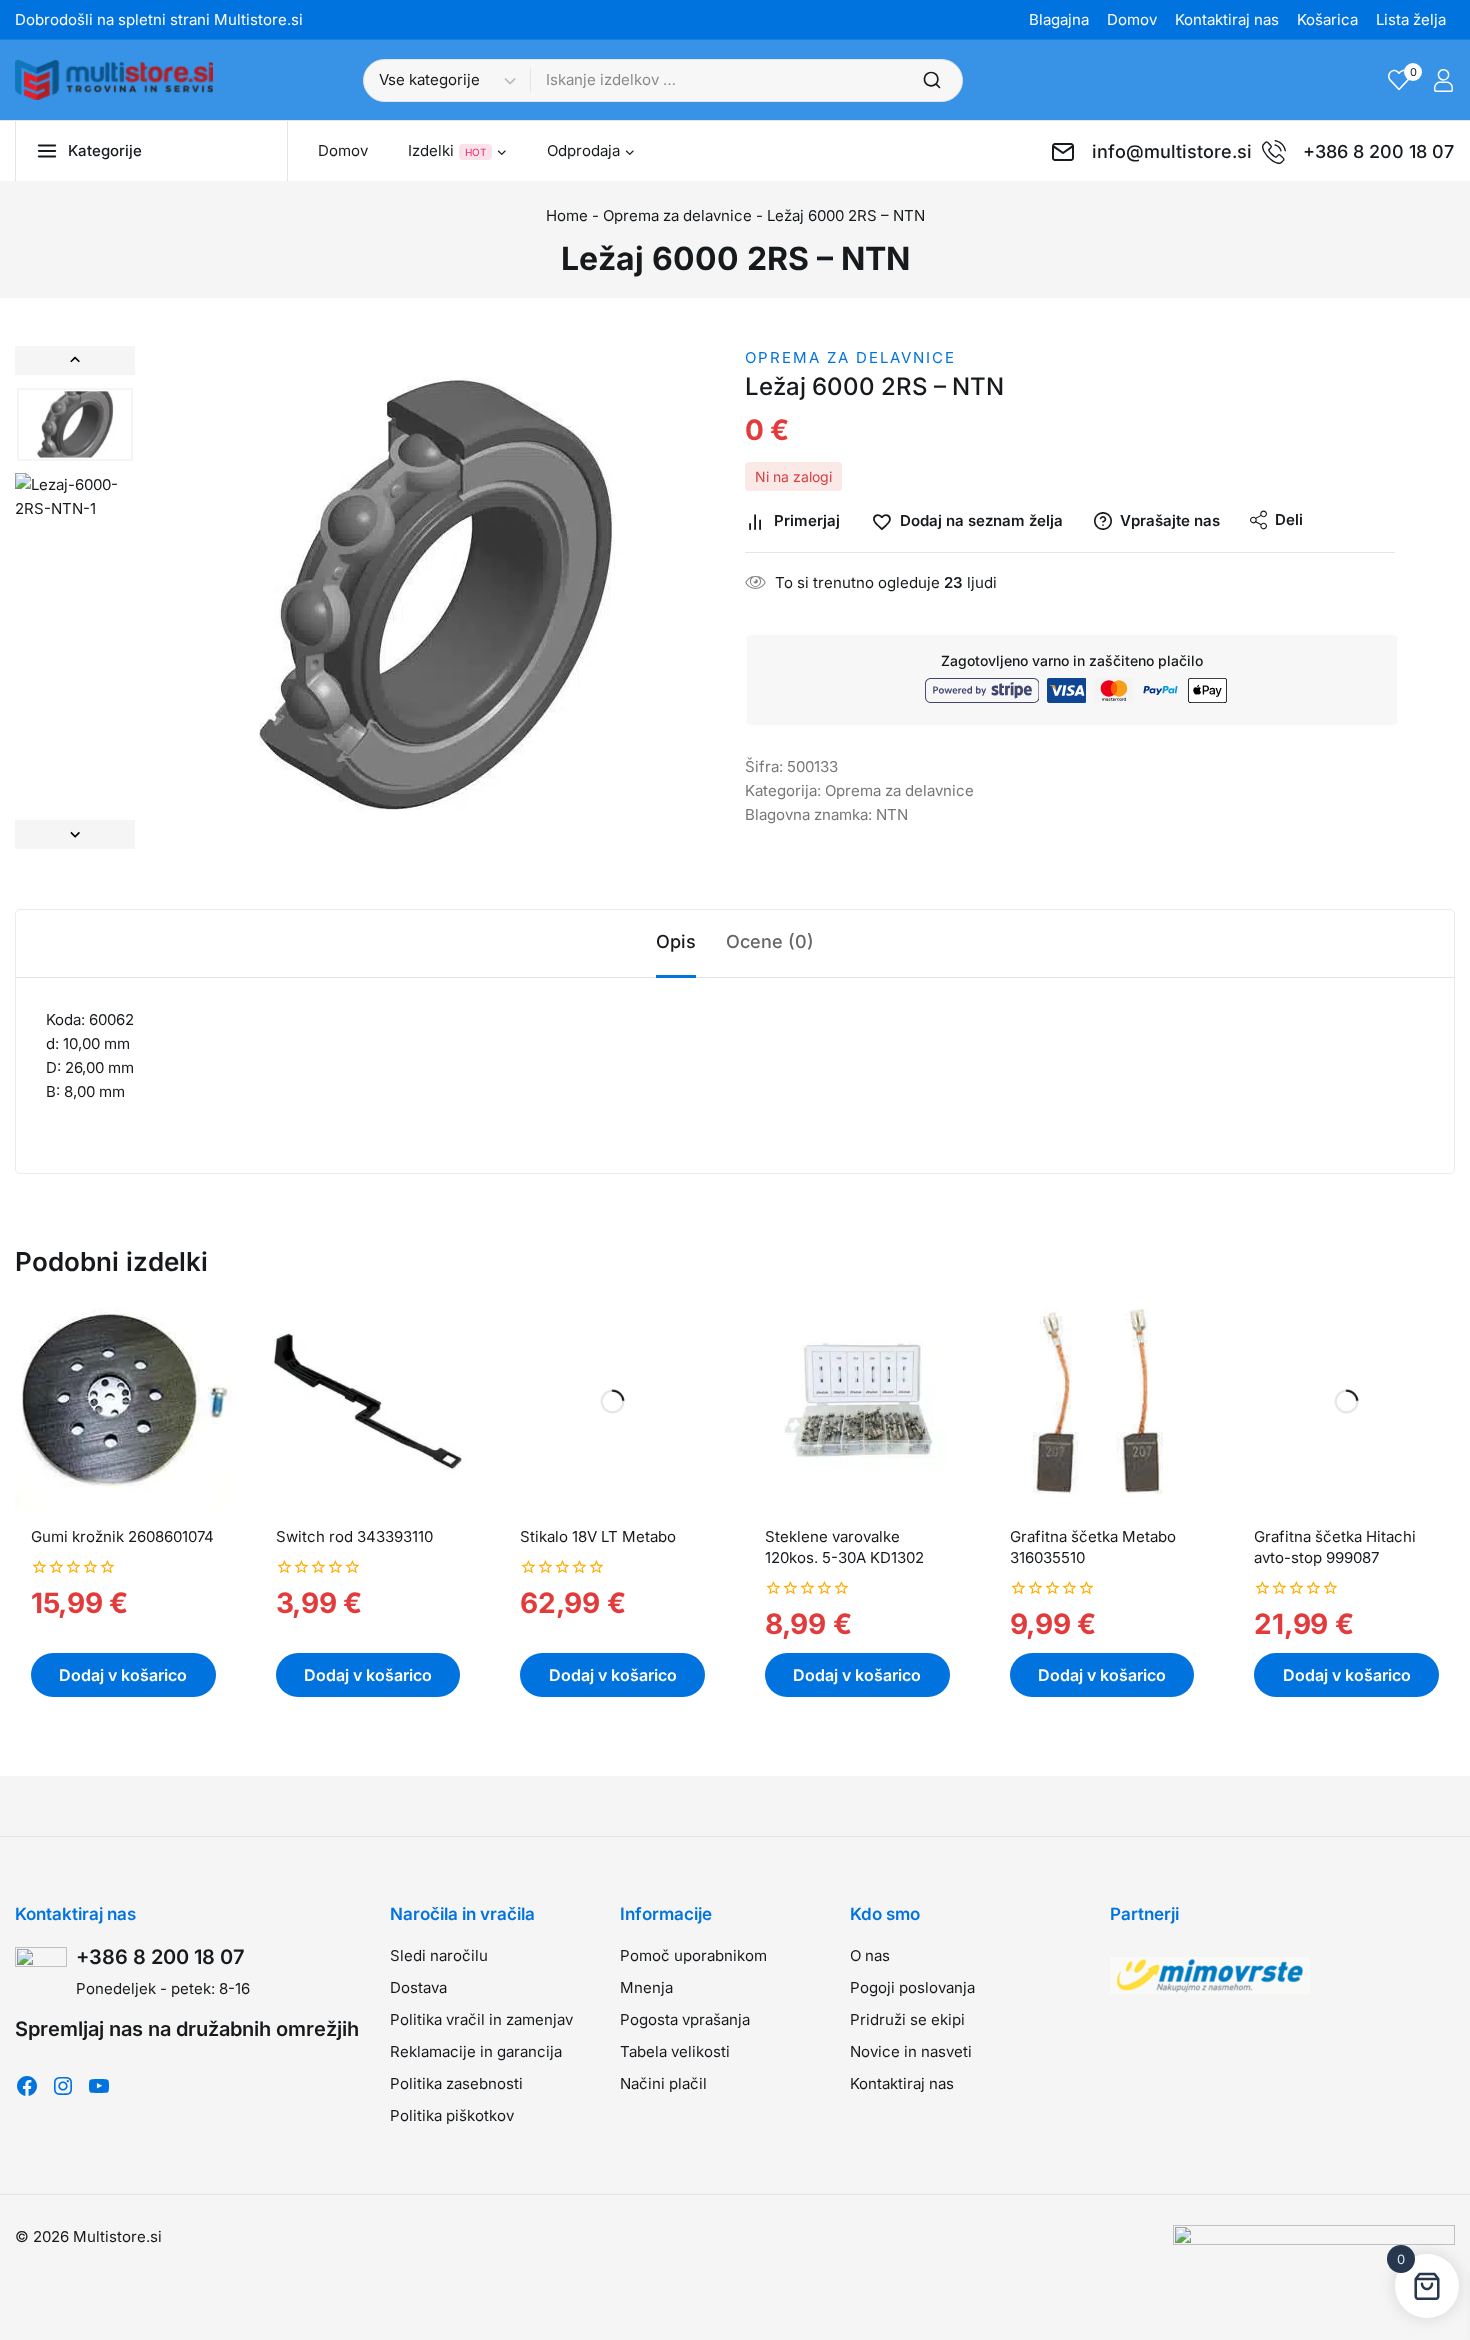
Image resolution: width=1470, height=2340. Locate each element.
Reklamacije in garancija (476, 2051)
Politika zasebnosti (456, 2083)
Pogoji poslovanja (912, 1987)
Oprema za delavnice (677, 215)
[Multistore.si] (114, 80)
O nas (870, 1955)
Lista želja (1411, 19)
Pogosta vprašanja (685, 2019)
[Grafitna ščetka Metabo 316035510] (1102, 1401)
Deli (1289, 519)
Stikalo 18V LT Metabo (598, 1536)
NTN (892, 814)
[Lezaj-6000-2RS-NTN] (435, 597)
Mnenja (646, 1987)
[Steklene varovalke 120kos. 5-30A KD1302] (857, 1401)
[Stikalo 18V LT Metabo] (612, 1401)
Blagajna (1059, 19)
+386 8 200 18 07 (160, 1957)
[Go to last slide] (75, 360)
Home (567, 215)
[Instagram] (63, 2086)
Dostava (418, 1987)
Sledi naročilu (439, 1955)
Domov (1132, 19)
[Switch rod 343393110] (368, 1401)
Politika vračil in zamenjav (481, 2019)
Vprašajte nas (1170, 520)
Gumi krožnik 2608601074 (122, 1536)
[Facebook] (27, 2086)
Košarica (1327, 19)
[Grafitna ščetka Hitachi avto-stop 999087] (1346, 1401)
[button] (75, 424)
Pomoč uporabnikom (693, 1955)
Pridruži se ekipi (907, 2019)
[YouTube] (99, 2086)
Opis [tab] (676, 941)
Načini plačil (663, 2083)
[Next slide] (75, 834)
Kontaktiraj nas (1227, 19)
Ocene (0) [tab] (770, 941)
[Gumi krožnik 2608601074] (123, 1401)
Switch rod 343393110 (354, 1536)
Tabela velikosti (675, 2051)
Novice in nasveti (911, 2051)
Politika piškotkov (452, 2115)
